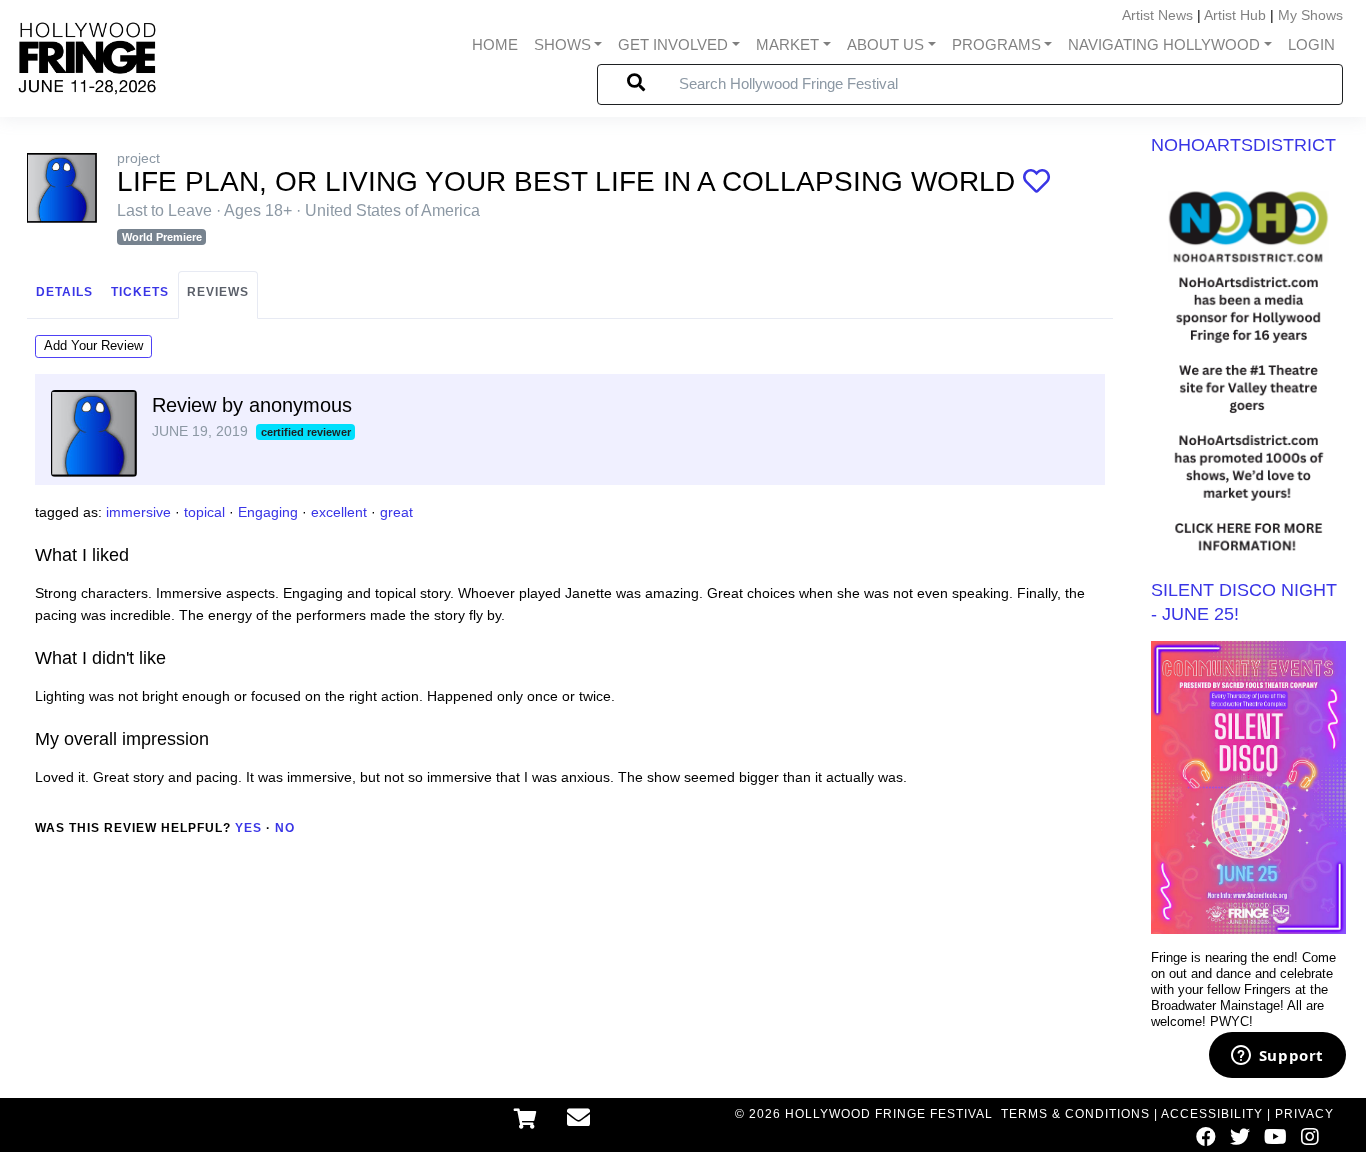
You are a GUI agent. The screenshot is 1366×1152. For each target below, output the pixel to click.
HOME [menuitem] (495, 45)
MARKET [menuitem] (787, 45)
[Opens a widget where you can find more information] (1277, 1057)
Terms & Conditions (1075, 1114)
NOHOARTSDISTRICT (1243, 145)
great (396, 512)
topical (204, 512)
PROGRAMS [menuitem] (996, 45)
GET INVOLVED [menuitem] (673, 45)
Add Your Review (93, 345)
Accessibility (1212, 1114)
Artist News (1157, 15)
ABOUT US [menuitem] (885, 45)
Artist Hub (1235, 15)
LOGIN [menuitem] (1311, 45)
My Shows (1310, 15)
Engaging (268, 512)
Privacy (1304, 1114)
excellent (339, 512)
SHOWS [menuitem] (562, 45)
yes (248, 828)
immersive (138, 512)
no (285, 828)
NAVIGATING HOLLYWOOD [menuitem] (1164, 45)
